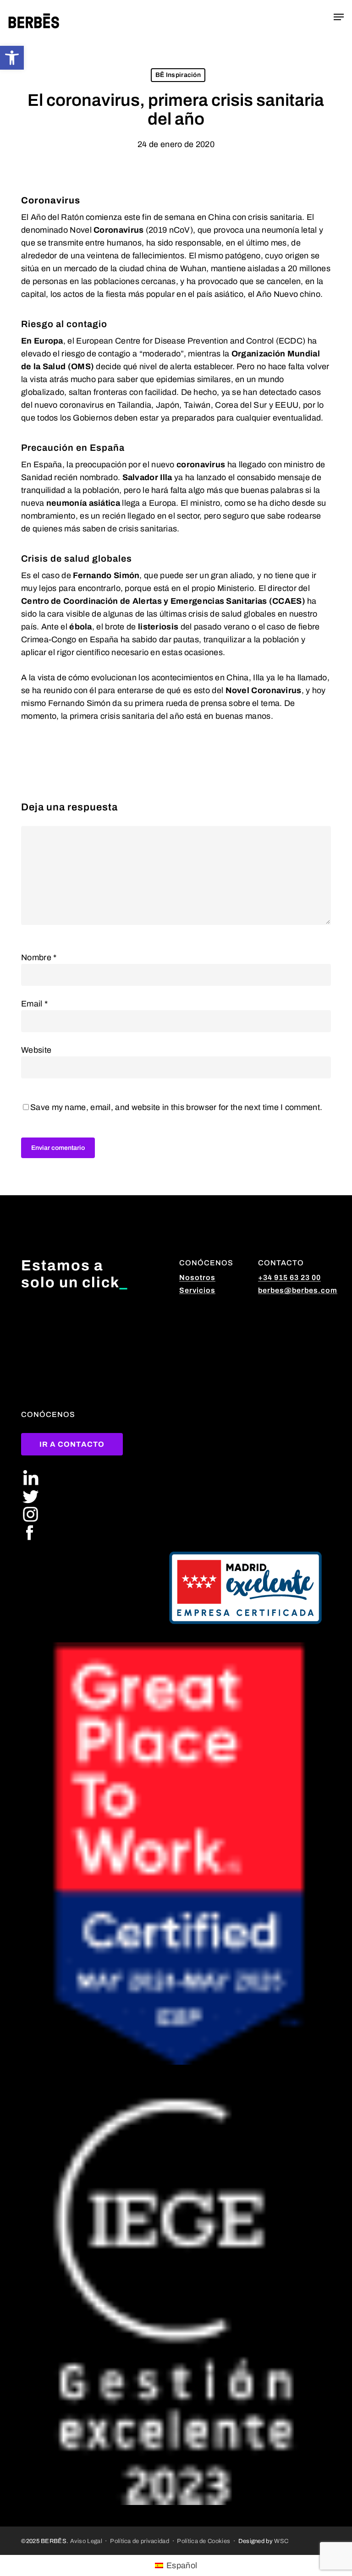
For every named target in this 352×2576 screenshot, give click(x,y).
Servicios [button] (197, 1290)
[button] (12, 58)
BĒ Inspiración (178, 75)
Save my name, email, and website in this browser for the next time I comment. (176, 1107)
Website (36, 1050)
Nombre (39, 957)
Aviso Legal (86, 2541)
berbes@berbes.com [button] (298, 1290)
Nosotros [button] (197, 1277)
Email (34, 1004)
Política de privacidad (140, 2541)
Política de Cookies (203, 2541)
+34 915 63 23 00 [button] (289, 1277)
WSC (281, 2541)
